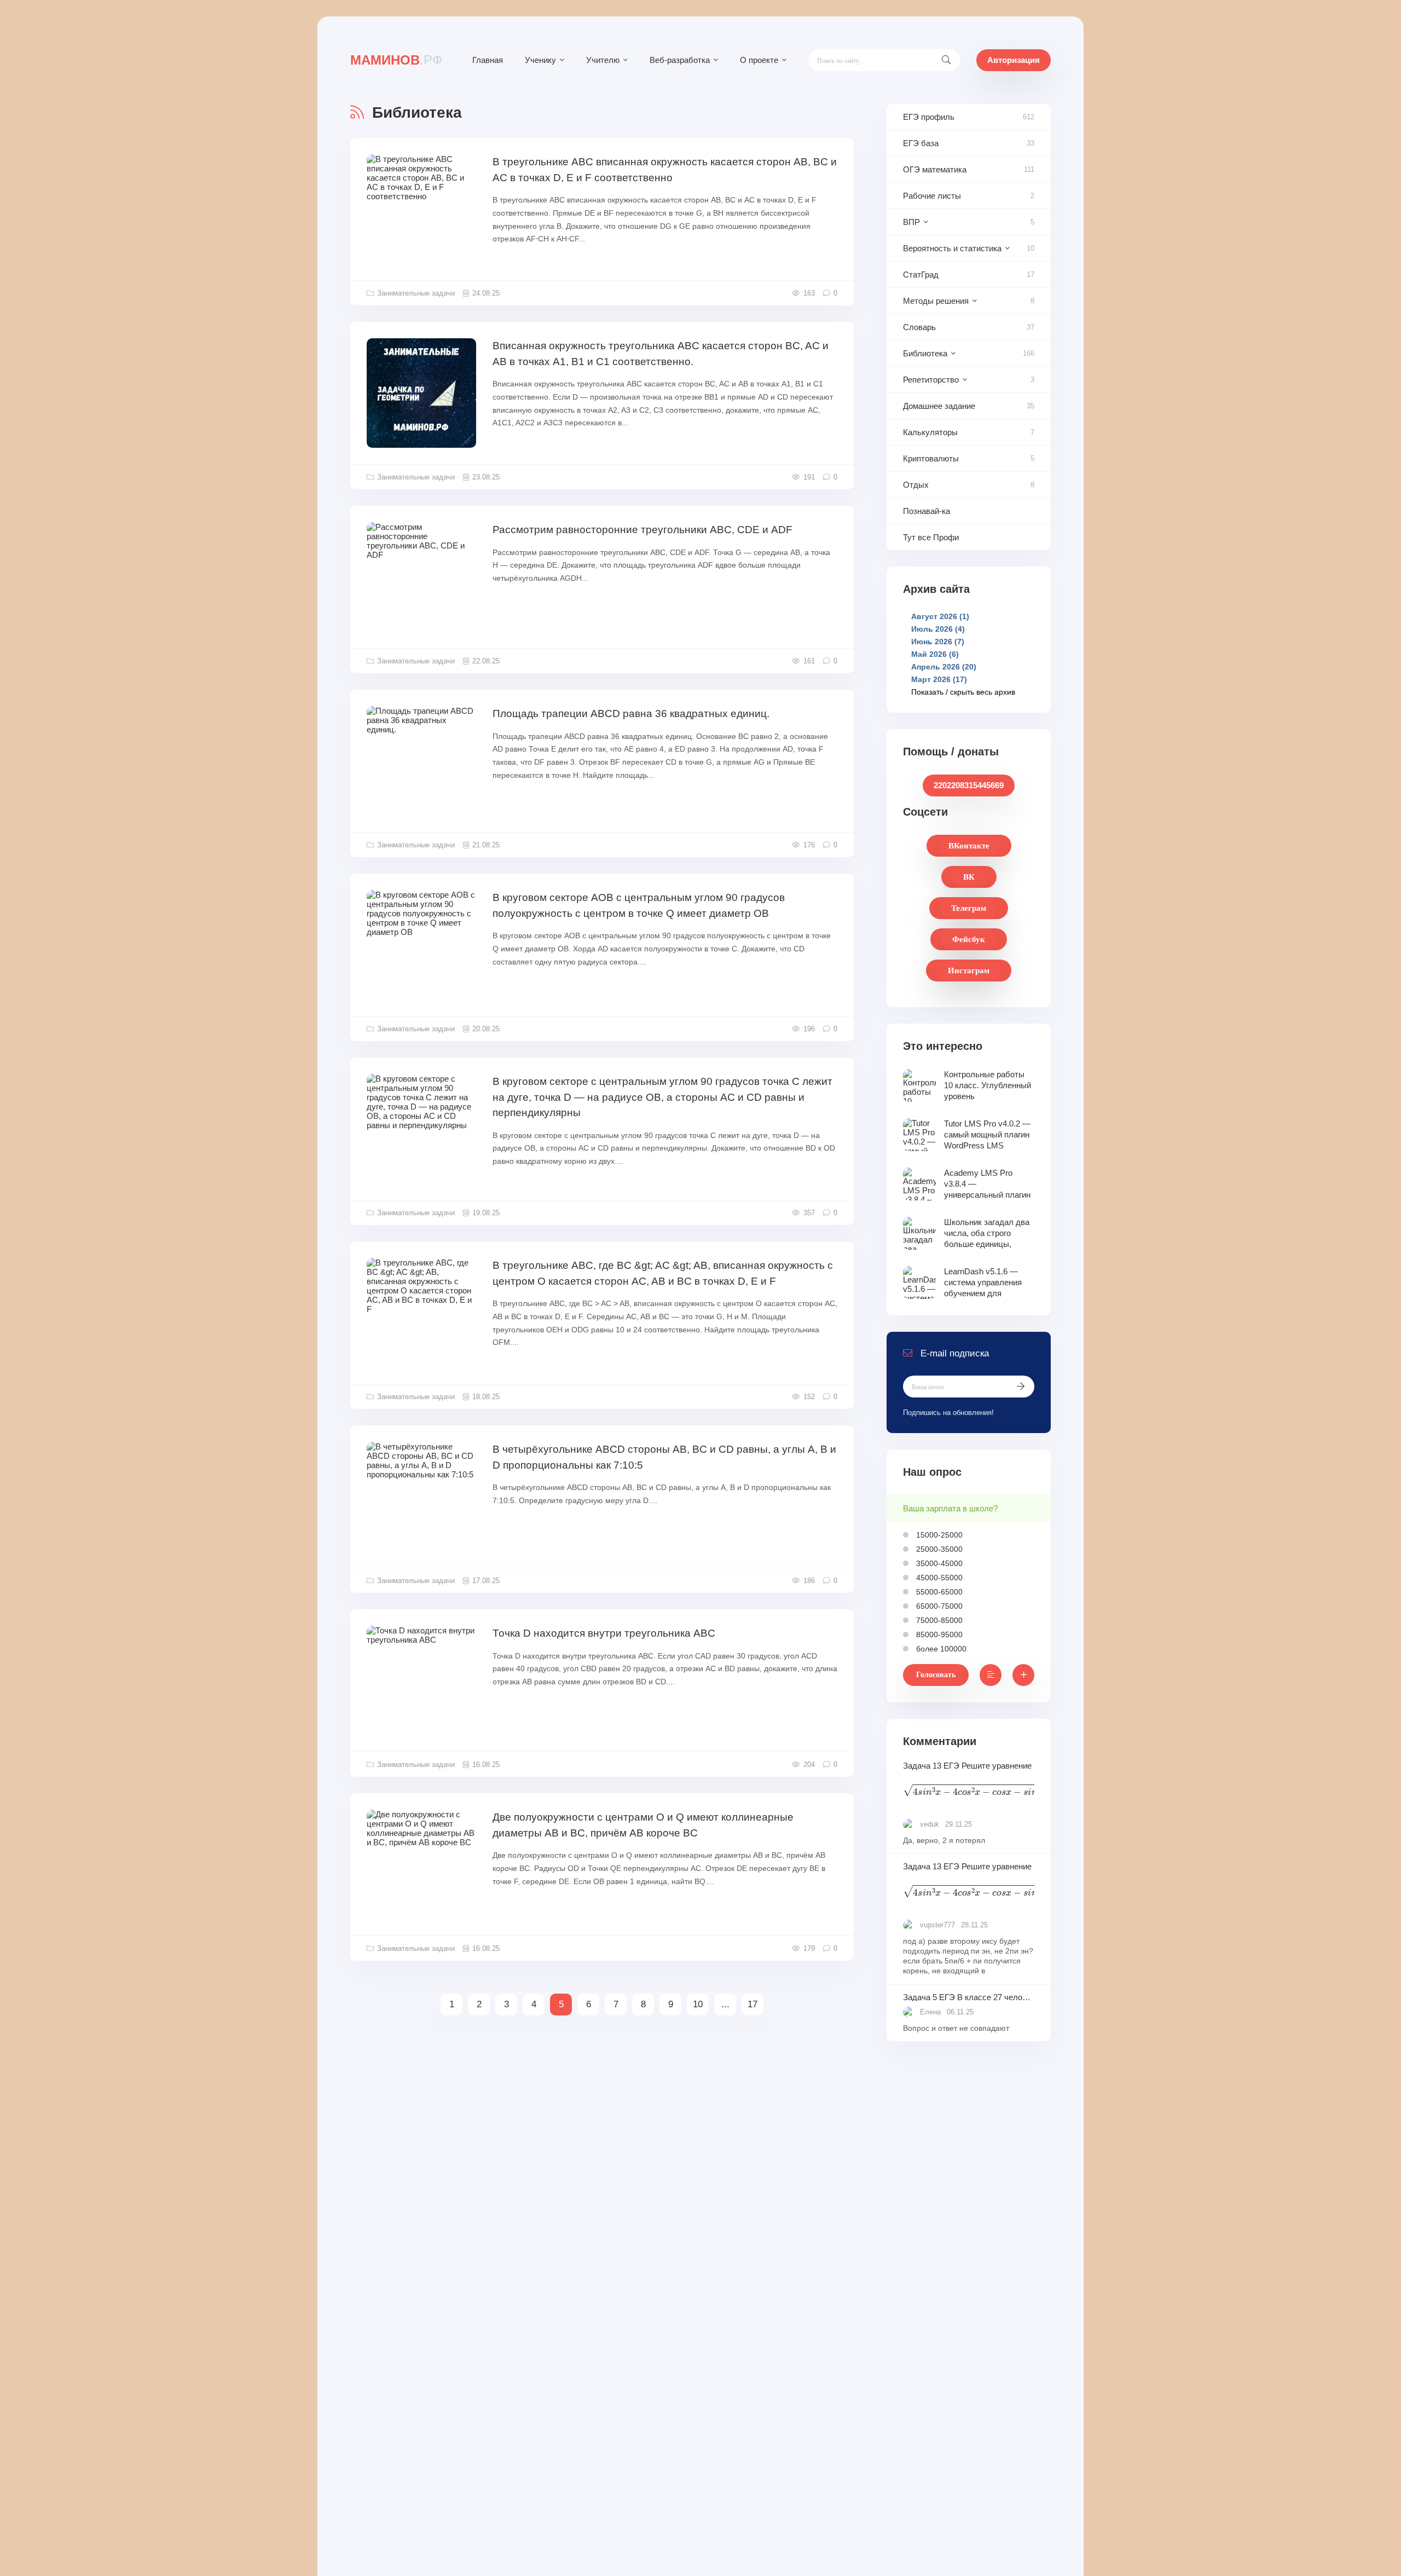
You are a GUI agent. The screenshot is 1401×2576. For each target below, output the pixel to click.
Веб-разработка (680, 60)
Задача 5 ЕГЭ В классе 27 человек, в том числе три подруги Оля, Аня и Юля (969, 1997)
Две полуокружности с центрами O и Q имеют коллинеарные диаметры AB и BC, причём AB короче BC (643, 1825)
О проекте (759, 60)
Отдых (916, 485)
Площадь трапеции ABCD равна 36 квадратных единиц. (631, 714)
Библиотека (925, 353)
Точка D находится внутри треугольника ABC (604, 1633)
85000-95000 (938, 1634)
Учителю (603, 60)
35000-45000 (938, 1563)
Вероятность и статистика (952, 248)
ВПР (911, 222)
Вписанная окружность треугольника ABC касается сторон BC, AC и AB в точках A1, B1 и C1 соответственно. (661, 354)
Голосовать (936, 1675)
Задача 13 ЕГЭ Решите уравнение (969, 1781)
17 (752, 2004)
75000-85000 (938, 1620)
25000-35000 (938, 1549)
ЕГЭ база (921, 143)
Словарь (919, 327)
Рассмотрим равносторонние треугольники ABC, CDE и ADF (642, 530)
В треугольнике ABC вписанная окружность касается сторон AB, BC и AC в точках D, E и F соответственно (665, 170)
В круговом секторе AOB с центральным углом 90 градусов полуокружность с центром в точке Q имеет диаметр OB (639, 905)
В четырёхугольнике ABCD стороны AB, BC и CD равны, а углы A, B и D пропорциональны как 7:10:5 (664, 1457)
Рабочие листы (932, 196)
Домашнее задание (939, 406)
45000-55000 (938, 1578)
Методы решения (936, 301)
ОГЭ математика (935, 169)
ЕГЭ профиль (929, 117)
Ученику (540, 60)
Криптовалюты (931, 458)
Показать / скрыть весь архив (963, 692)
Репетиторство (931, 380)
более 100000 (940, 1649)
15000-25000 (938, 1535)
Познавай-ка (927, 511)
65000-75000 (938, 1606)
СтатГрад (921, 275)
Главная (488, 60)
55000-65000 (938, 1592)
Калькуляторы (930, 432)
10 (698, 2004)
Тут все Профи (931, 537)
